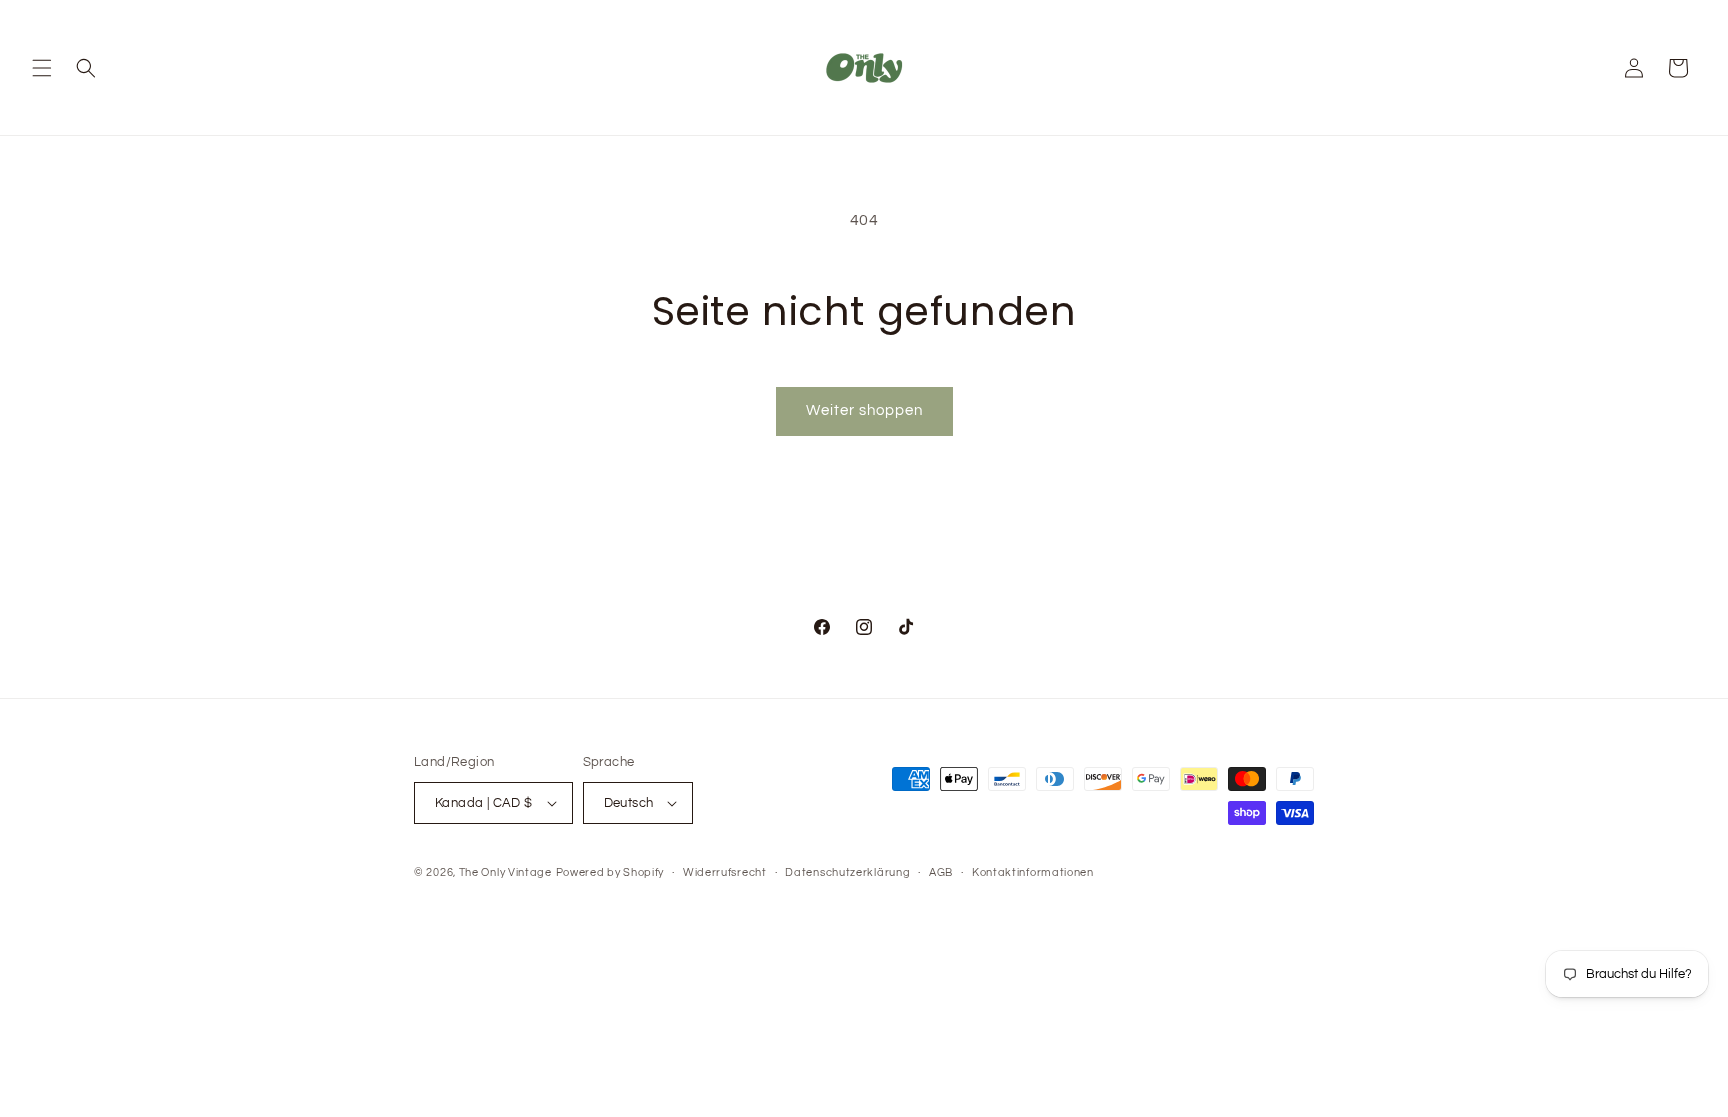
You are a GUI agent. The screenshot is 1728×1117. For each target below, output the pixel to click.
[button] (42, 68)
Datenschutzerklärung (847, 872)
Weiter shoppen (864, 410)
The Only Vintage (505, 872)
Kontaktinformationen (1033, 872)
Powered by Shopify (610, 872)
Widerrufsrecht (725, 872)
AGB (941, 872)
